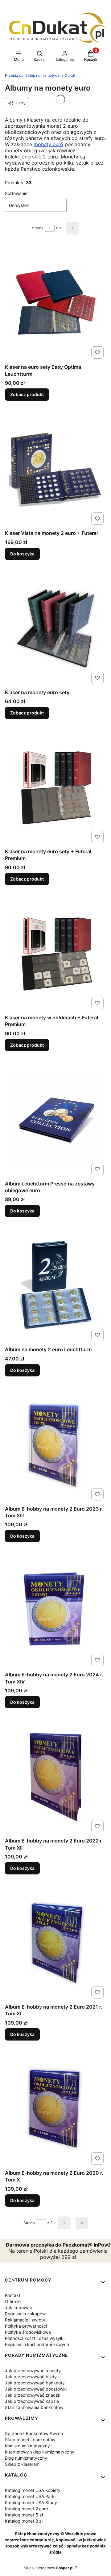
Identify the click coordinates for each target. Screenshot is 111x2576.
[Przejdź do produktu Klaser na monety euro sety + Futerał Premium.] (55, 787)
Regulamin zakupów (25, 2314)
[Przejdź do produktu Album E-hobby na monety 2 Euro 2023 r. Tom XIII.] (55, 1445)
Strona (38, 228)
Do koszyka (22, 554)
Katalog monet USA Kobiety (33, 2490)
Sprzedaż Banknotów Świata (34, 2433)
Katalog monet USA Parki (30, 2496)
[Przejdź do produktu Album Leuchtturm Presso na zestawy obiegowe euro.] (55, 1119)
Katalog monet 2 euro (27, 2509)
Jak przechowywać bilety (31, 2377)
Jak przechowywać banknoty (35, 2383)
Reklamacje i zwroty (25, 2320)
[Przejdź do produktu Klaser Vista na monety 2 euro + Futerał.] (55, 469)
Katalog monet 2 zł (24, 2521)
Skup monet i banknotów (30, 2440)
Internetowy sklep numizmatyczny (40, 2452)
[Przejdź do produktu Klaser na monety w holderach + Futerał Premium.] (55, 953)
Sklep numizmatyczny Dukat (40, 75)
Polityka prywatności (26, 2326)
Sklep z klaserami (23, 2464)
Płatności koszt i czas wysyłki (35, 2338)
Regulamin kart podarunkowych (37, 2344)
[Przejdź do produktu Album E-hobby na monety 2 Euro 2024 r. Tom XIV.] (55, 1610)
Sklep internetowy (49, 2568)
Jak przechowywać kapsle (32, 2401)
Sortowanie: (17, 193)
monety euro (48, 144)
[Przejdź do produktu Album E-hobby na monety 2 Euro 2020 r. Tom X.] (55, 2109)
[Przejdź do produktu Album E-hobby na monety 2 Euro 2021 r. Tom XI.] (55, 1943)
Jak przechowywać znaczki (33, 2395)
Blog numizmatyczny (26, 2458)
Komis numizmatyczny (27, 2446)
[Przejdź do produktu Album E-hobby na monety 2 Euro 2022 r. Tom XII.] (55, 1776)
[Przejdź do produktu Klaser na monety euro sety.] (55, 628)
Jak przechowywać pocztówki (36, 2389)
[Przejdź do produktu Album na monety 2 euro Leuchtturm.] (55, 1285)
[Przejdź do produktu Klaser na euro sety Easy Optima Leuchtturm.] (55, 303)
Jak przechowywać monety (33, 2370)
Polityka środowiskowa (28, 2332)
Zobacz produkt (27, 394)
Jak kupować (18, 2308)
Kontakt (13, 2295)
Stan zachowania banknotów (34, 2407)
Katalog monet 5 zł (24, 2515)
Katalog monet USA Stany (31, 2502)
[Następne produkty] (64, 2223)
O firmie (13, 2301)
